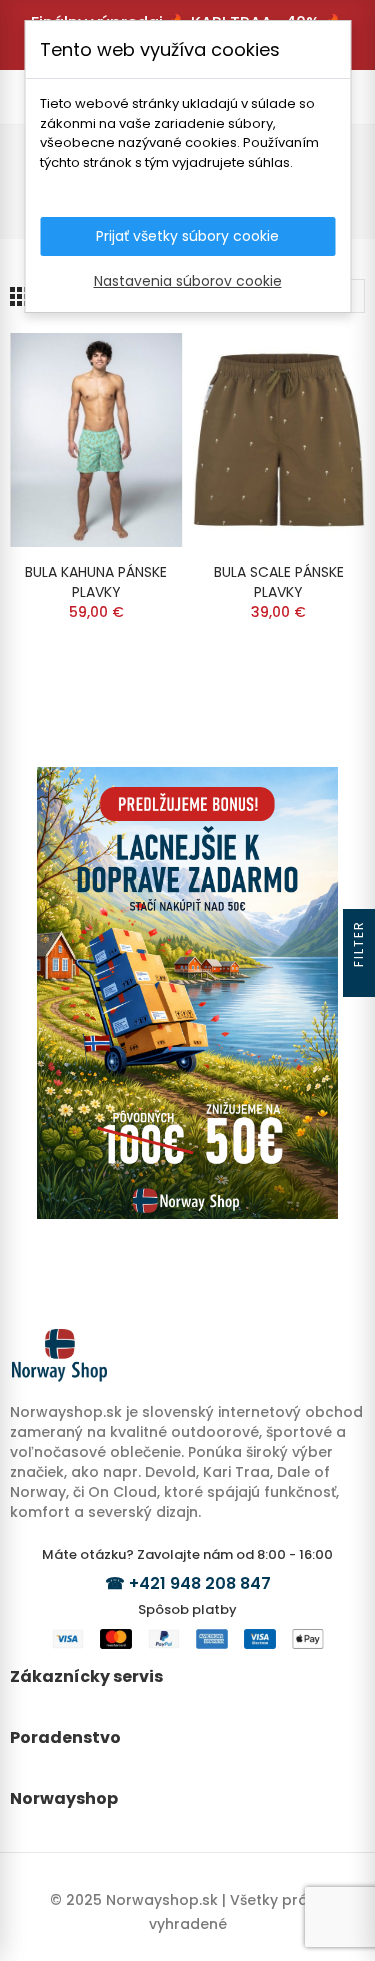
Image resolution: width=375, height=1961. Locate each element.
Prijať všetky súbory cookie (187, 236)
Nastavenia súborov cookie (188, 281)
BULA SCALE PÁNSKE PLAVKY (279, 582)
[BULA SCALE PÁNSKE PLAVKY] (279, 440)
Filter (358, 943)
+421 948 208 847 (200, 1583)
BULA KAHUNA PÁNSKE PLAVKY (96, 582)
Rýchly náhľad (133, 368)
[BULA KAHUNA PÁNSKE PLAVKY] (96, 440)
